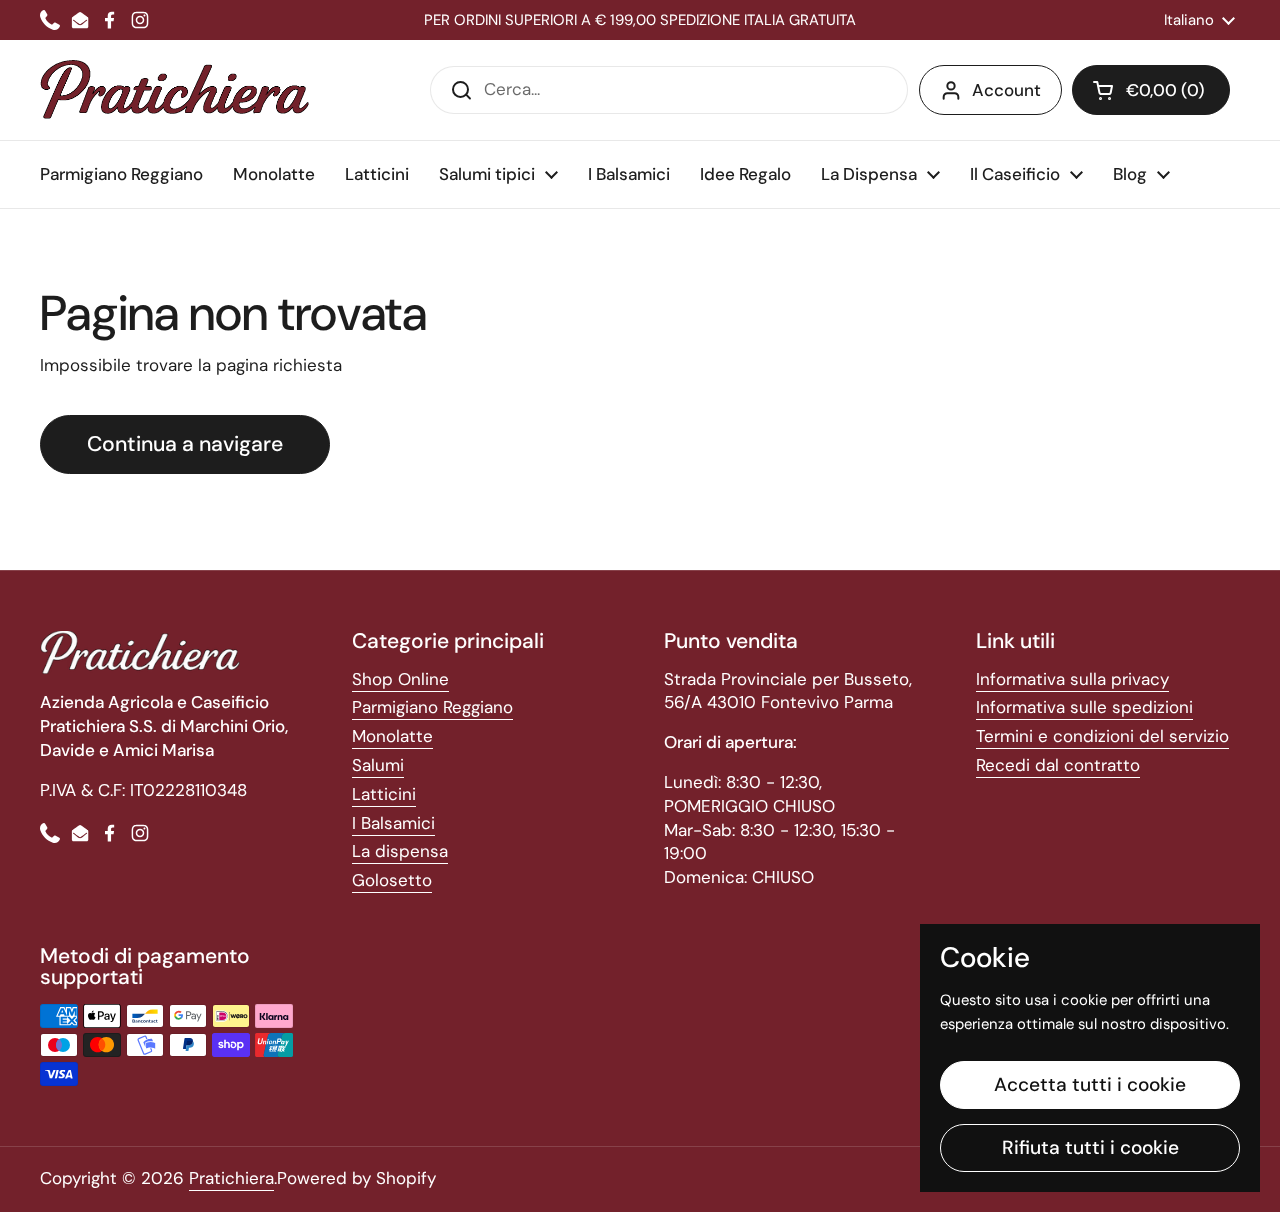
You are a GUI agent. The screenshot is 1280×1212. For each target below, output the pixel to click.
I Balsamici (393, 823)
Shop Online (400, 679)
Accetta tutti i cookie (1090, 1084)
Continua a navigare (185, 444)
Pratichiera (231, 1178)
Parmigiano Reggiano (432, 707)
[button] (1151, 90)
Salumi (378, 765)
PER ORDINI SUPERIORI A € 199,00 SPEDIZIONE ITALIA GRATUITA (640, 20)
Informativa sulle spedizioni (1084, 707)
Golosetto (392, 880)
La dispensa (400, 851)
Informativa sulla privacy (1072, 679)
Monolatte (392, 736)
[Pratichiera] (174, 90)
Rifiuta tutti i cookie (1090, 1147)
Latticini (384, 794)
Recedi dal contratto (1058, 765)
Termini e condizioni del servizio (1102, 736)
